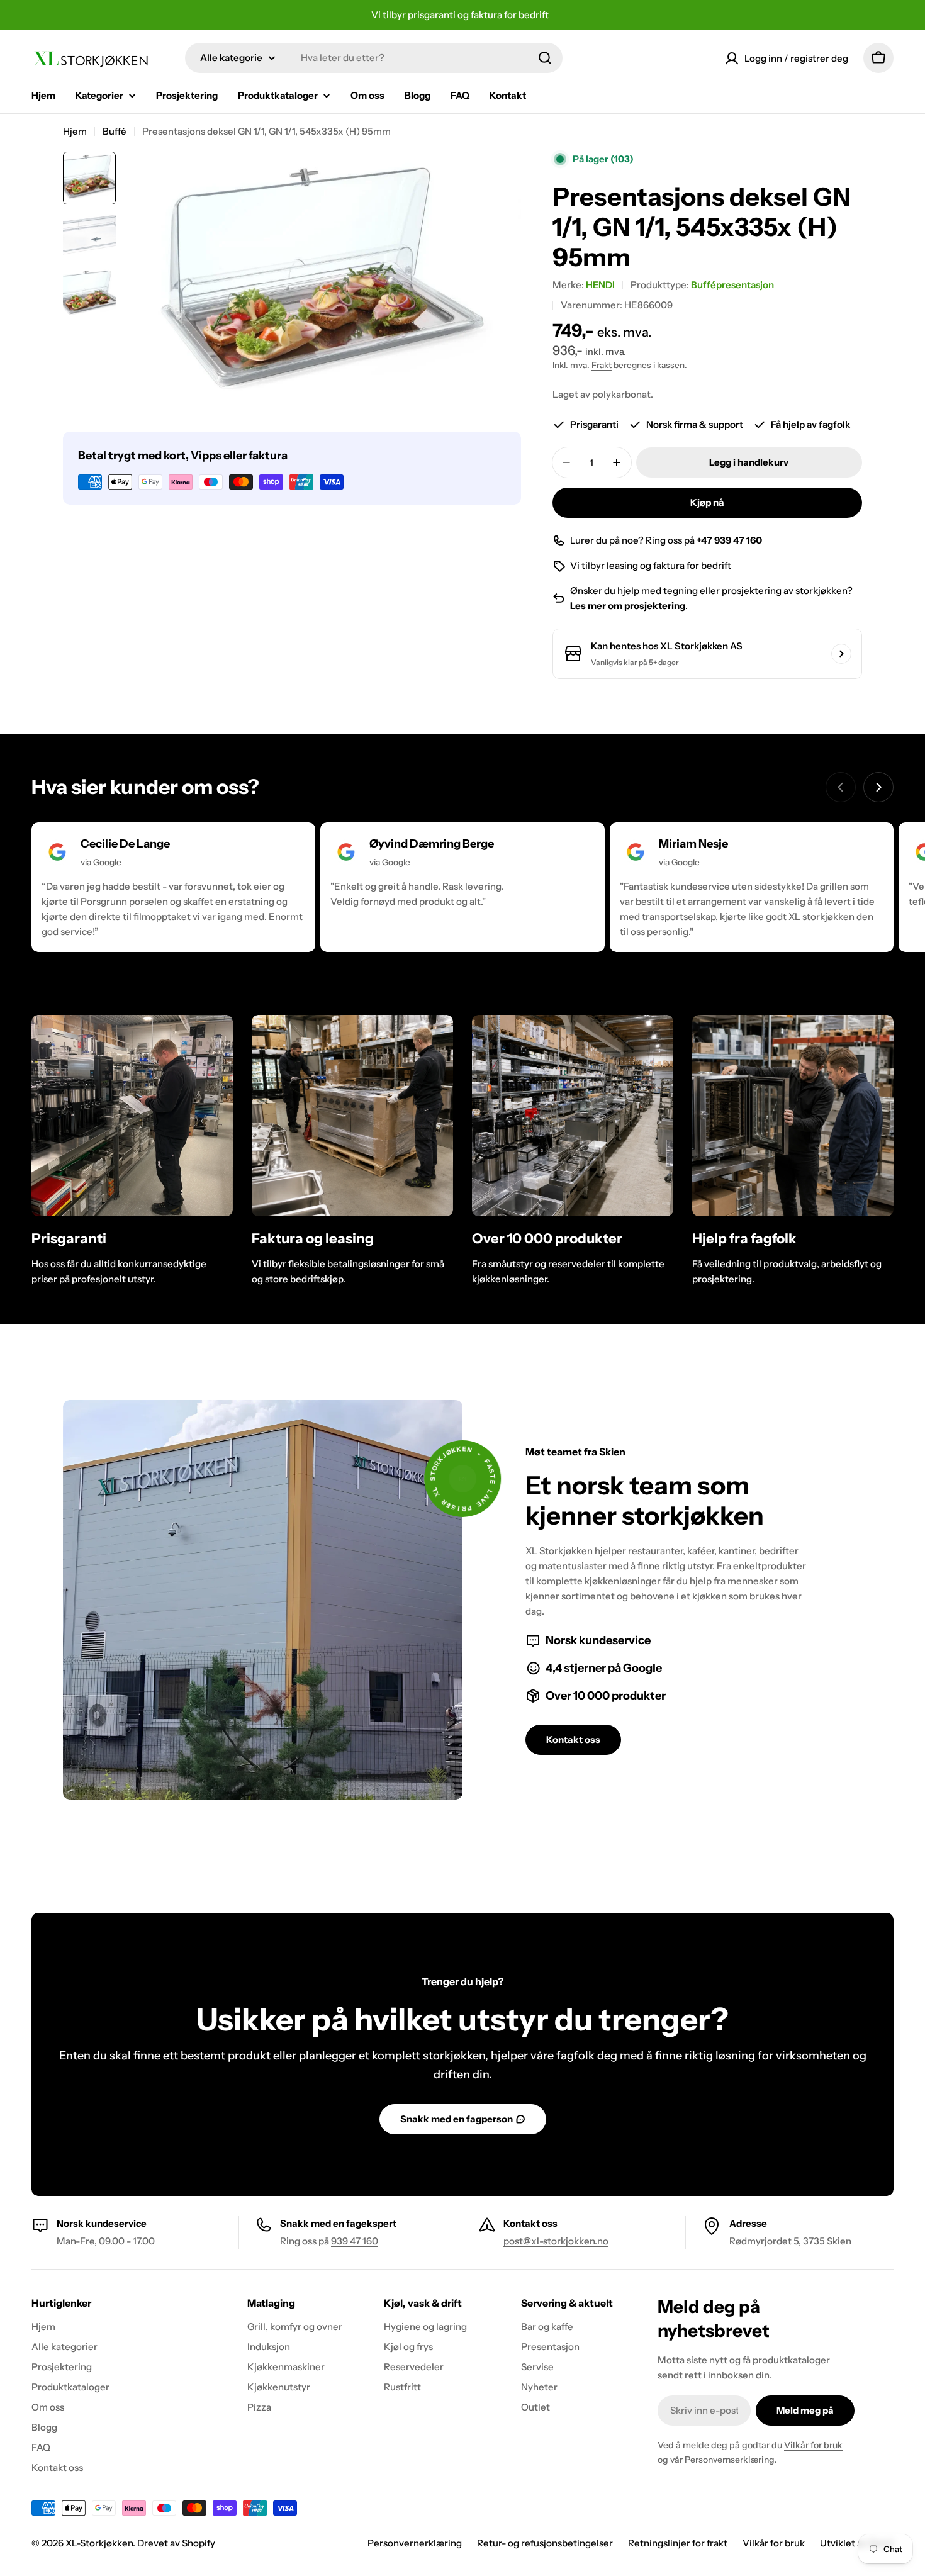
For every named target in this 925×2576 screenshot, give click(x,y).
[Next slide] (878, 787)
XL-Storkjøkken (99, 2543)
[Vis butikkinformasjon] (841, 654)
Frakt (602, 365)
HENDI (600, 285)
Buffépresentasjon (732, 285)
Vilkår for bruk (813, 2445)
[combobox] (374, 58)
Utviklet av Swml (857, 2543)
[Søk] (545, 58)
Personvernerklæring (415, 2543)
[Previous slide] (841, 787)
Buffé (115, 131)
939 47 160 (355, 2241)
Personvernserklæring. (731, 2460)
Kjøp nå (707, 502)
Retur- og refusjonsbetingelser (545, 2543)
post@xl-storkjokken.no (556, 2241)
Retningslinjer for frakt (678, 2543)
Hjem (75, 131)
